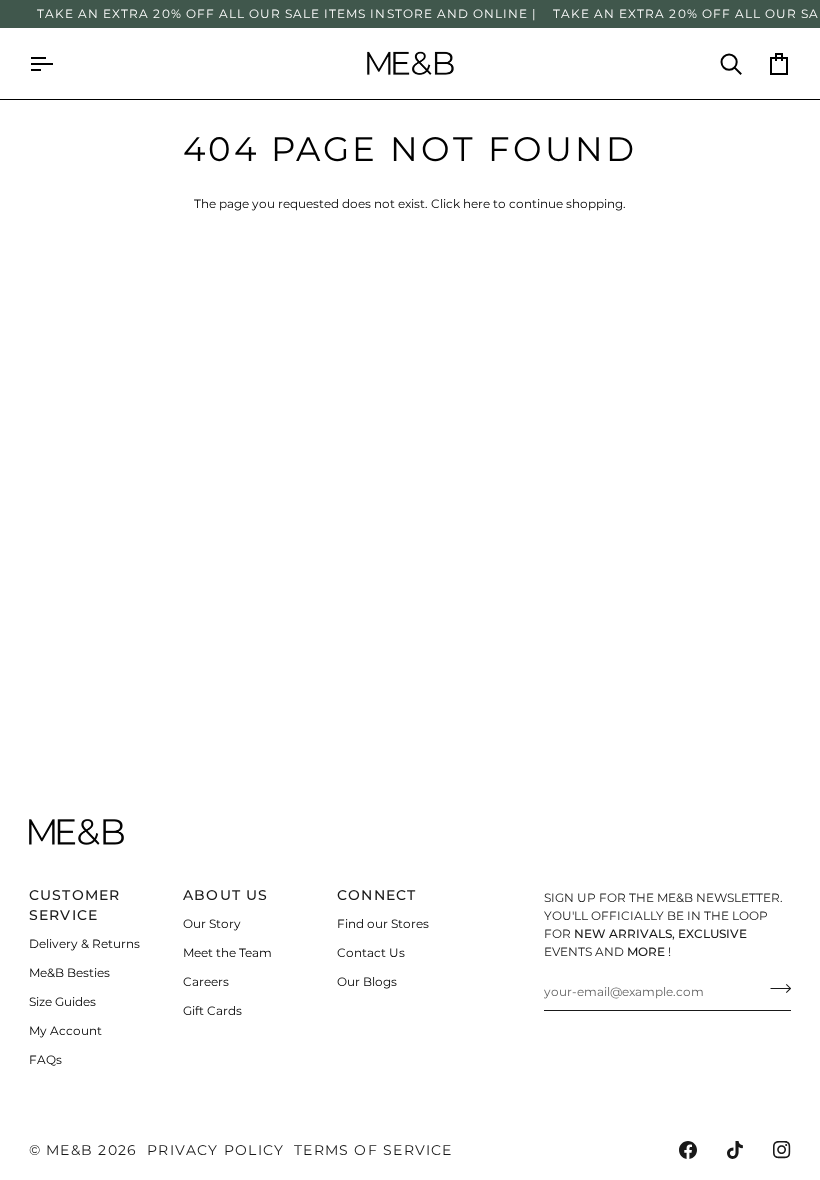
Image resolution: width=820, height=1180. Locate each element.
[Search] (719, 63)
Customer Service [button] (75, 905)
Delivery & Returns (84, 943)
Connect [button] (377, 895)
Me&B (69, 1150)
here (476, 203)
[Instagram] (782, 1150)
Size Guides (62, 1001)
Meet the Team (227, 952)
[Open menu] (53, 63)
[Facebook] (688, 1150)
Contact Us (371, 952)
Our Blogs (367, 981)
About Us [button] (226, 895)
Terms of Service (373, 1150)
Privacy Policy (215, 1150)
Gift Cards (212, 1010)
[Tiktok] (735, 1150)
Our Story (212, 923)
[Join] (774, 989)
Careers (206, 981)
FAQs (45, 1059)
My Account (65, 1030)
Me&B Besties (69, 972)
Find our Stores (383, 923)
